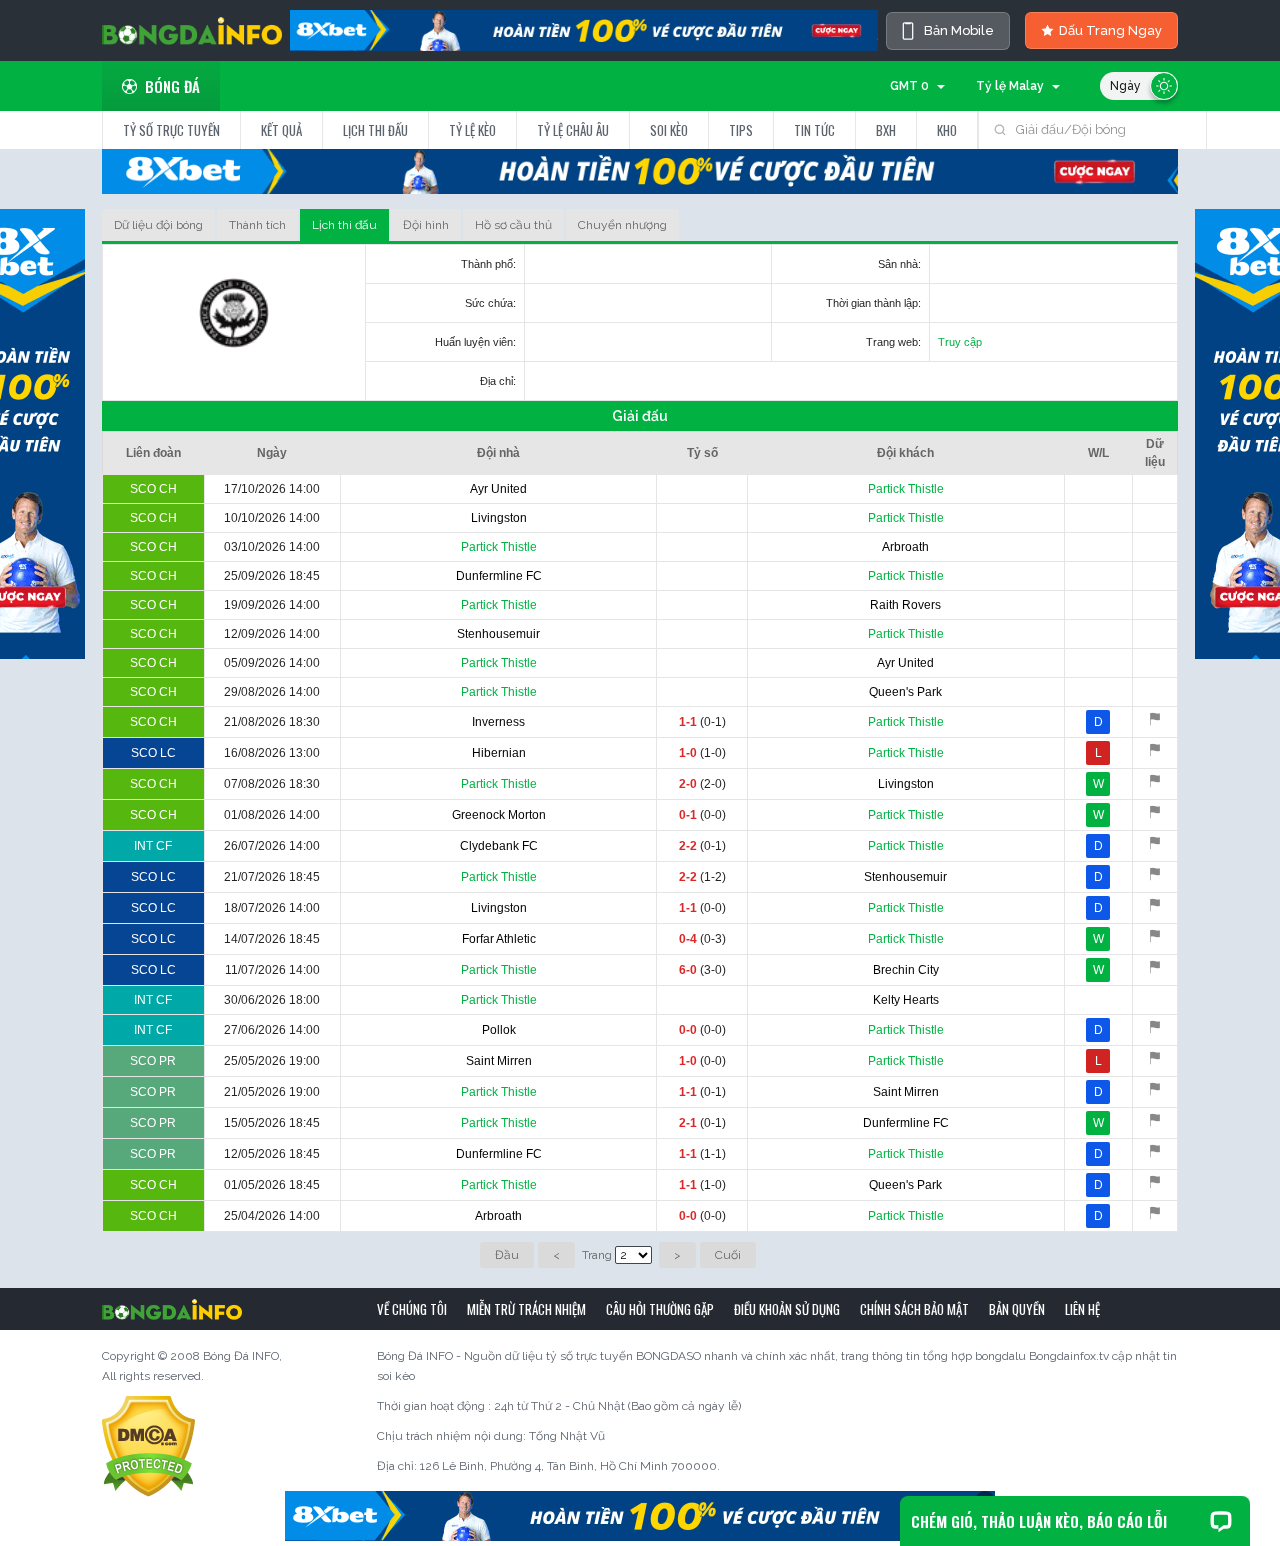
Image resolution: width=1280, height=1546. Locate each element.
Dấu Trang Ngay (1110, 30)
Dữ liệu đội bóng (158, 225)
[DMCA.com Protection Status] (148, 1446)
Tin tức (814, 130)
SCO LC (153, 753)
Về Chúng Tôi (412, 1309)
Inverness (498, 722)
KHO (947, 130)
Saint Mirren (499, 1061)
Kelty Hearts (906, 1000)
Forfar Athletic (499, 939)
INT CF (153, 846)
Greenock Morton (499, 815)
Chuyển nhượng (622, 225)
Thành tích (257, 225)
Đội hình (426, 225)
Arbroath (905, 547)
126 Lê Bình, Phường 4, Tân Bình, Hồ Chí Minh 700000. (570, 1466)
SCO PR (153, 1061)
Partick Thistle (906, 489)
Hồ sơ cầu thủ (513, 225)
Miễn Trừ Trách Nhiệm (526, 1309)
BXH (886, 130)
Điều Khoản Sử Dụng (787, 1309)
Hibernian (499, 753)
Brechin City (906, 970)
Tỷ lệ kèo (472, 130)
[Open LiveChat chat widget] (1221, 1521)
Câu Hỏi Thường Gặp (660, 1309)
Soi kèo (669, 130)
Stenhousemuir (498, 634)
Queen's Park (905, 692)
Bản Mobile (959, 30)
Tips (741, 130)
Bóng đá (172, 86)
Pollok (499, 1030)
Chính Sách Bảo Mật (914, 1309)
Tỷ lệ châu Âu (573, 130)
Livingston (499, 518)
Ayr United (498, 489)
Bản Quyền (1017, 1309)
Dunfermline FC (499, 576)
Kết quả (281, 130)
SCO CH (153, 489)
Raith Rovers (905, 605)
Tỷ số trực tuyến (171, 130)
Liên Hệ (1082, 1309)
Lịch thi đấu (375, 130)
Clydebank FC (499, 846)
